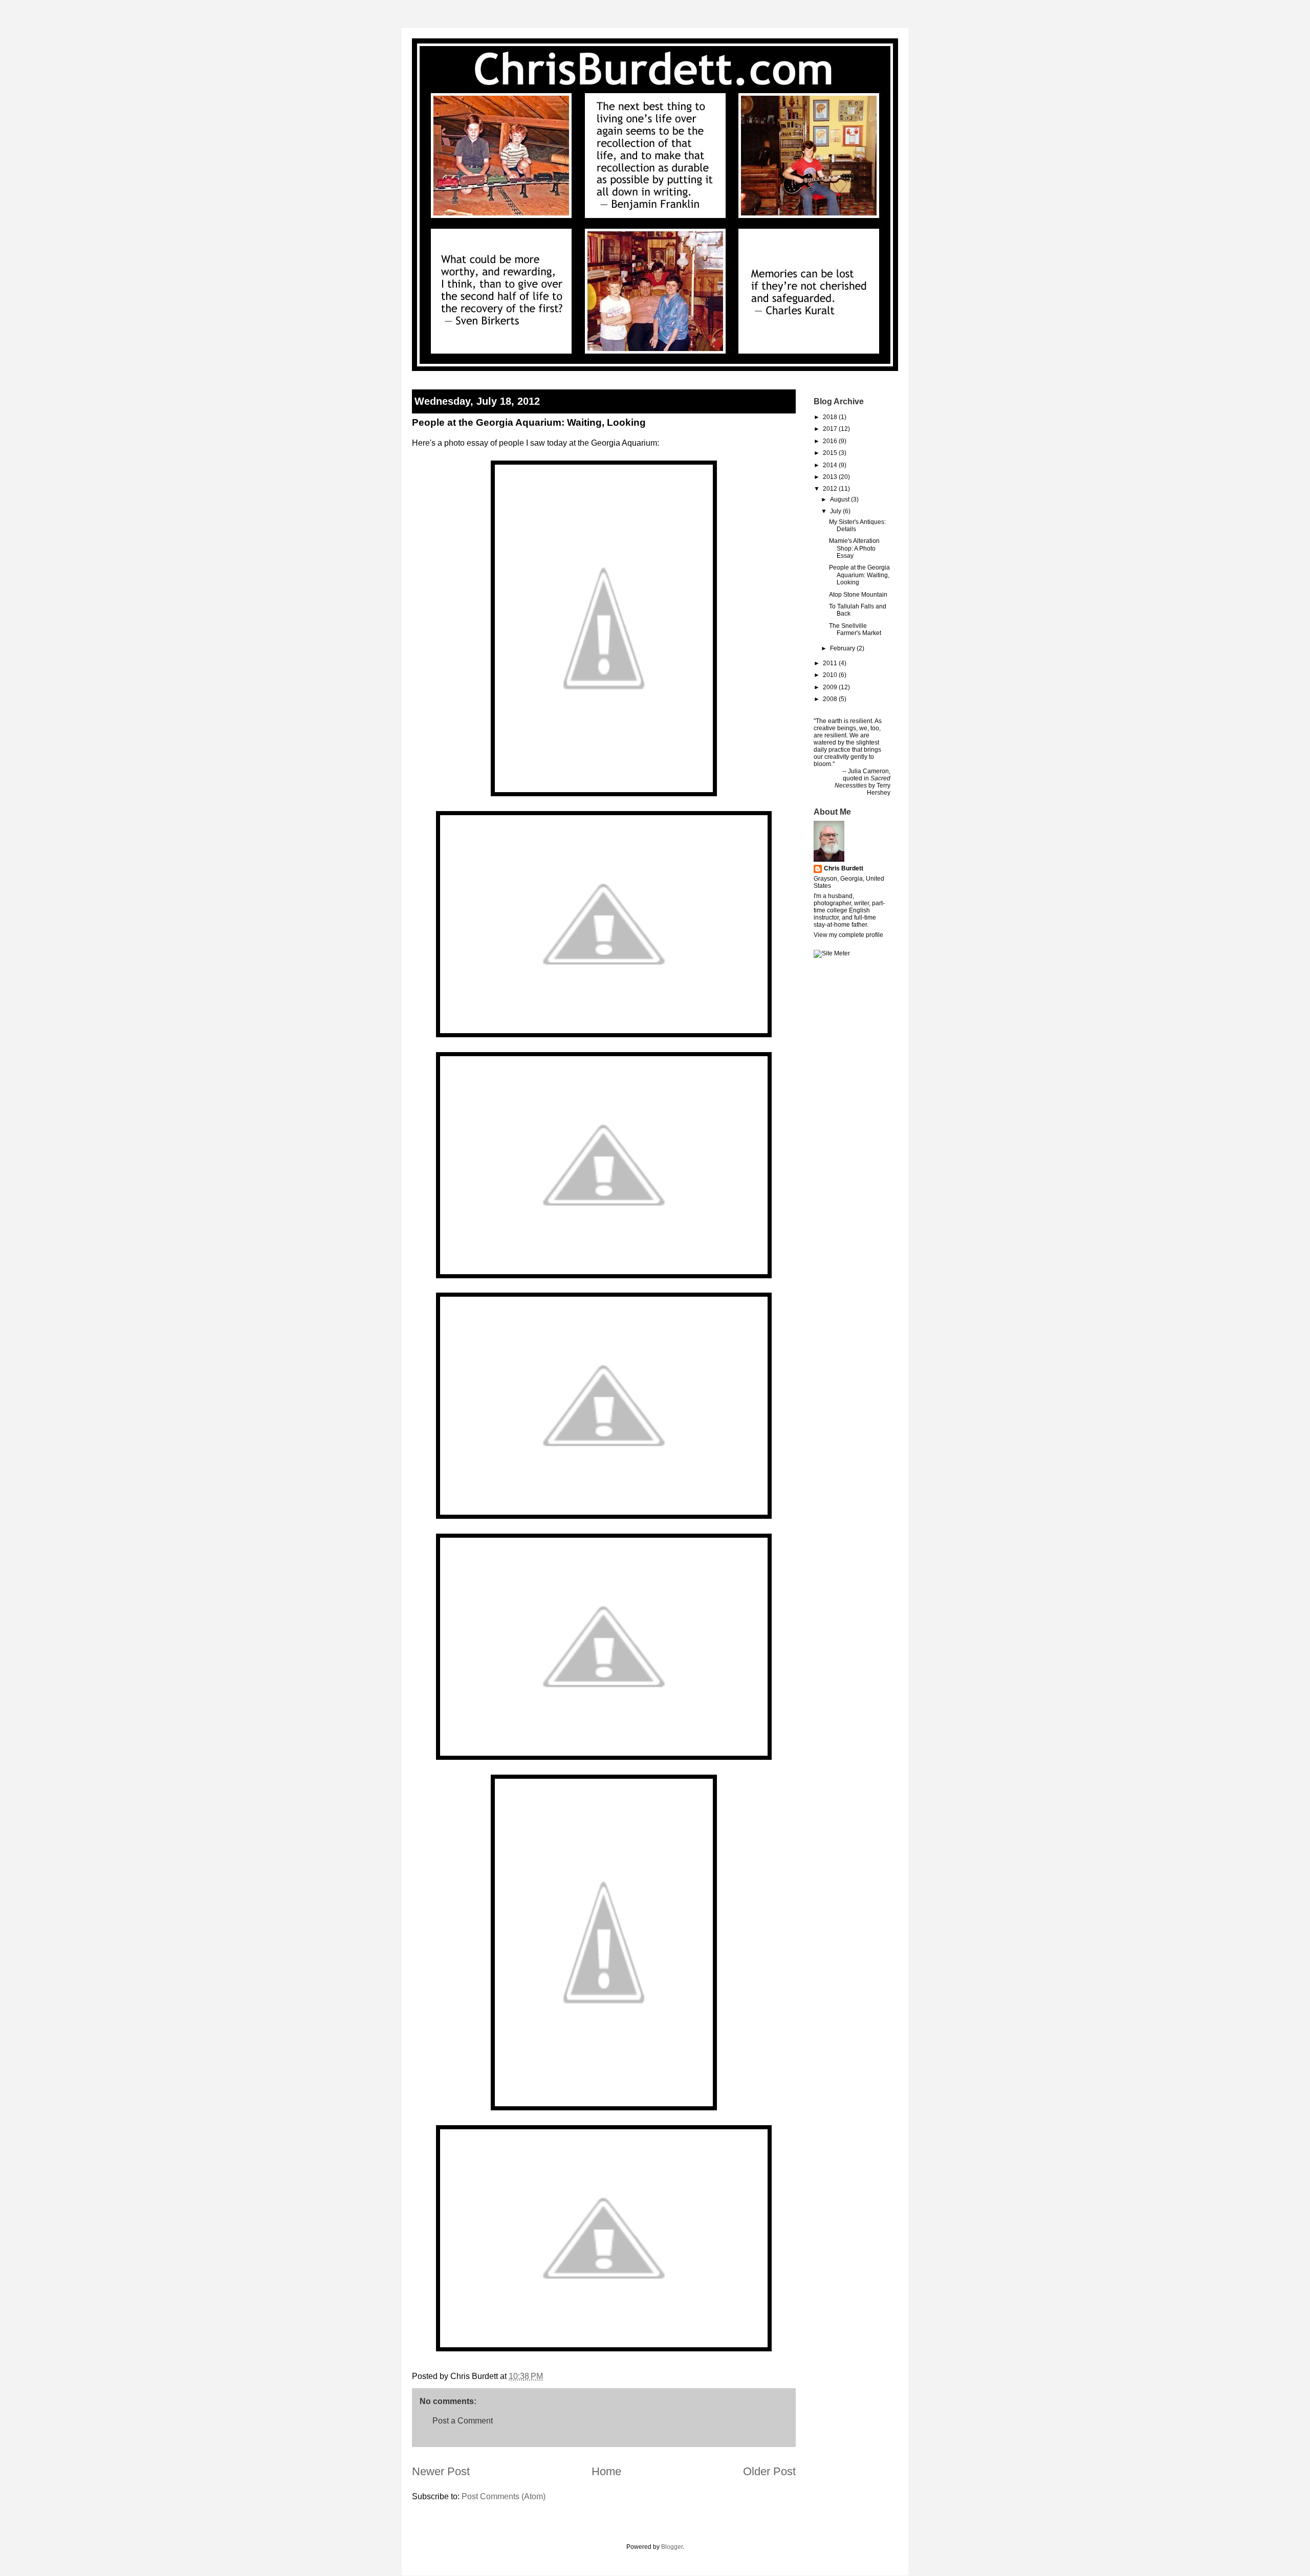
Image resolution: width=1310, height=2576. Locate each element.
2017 (830, 429)
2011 (830, 663)
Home (606, 2471)
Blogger (672, 2547)
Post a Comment (463, 2421)
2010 (830, 675)
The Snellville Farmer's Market (855, 629)
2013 (830, 477)
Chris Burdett (844, 868)
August (840, 499)
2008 (830, 699)
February (843, 648)
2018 (830, 417)
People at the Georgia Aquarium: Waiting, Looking (859, 575)
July (836, 511)
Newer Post (441, 2471)
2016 (830, 441)
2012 (830, 489)
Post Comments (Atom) (504, 2496)
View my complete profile (848, 935)
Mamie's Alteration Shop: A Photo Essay (854, 548)
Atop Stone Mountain (858, 595)
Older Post (769, 2471)
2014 (830, 465)
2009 (830, 687)
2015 (830, 453)
